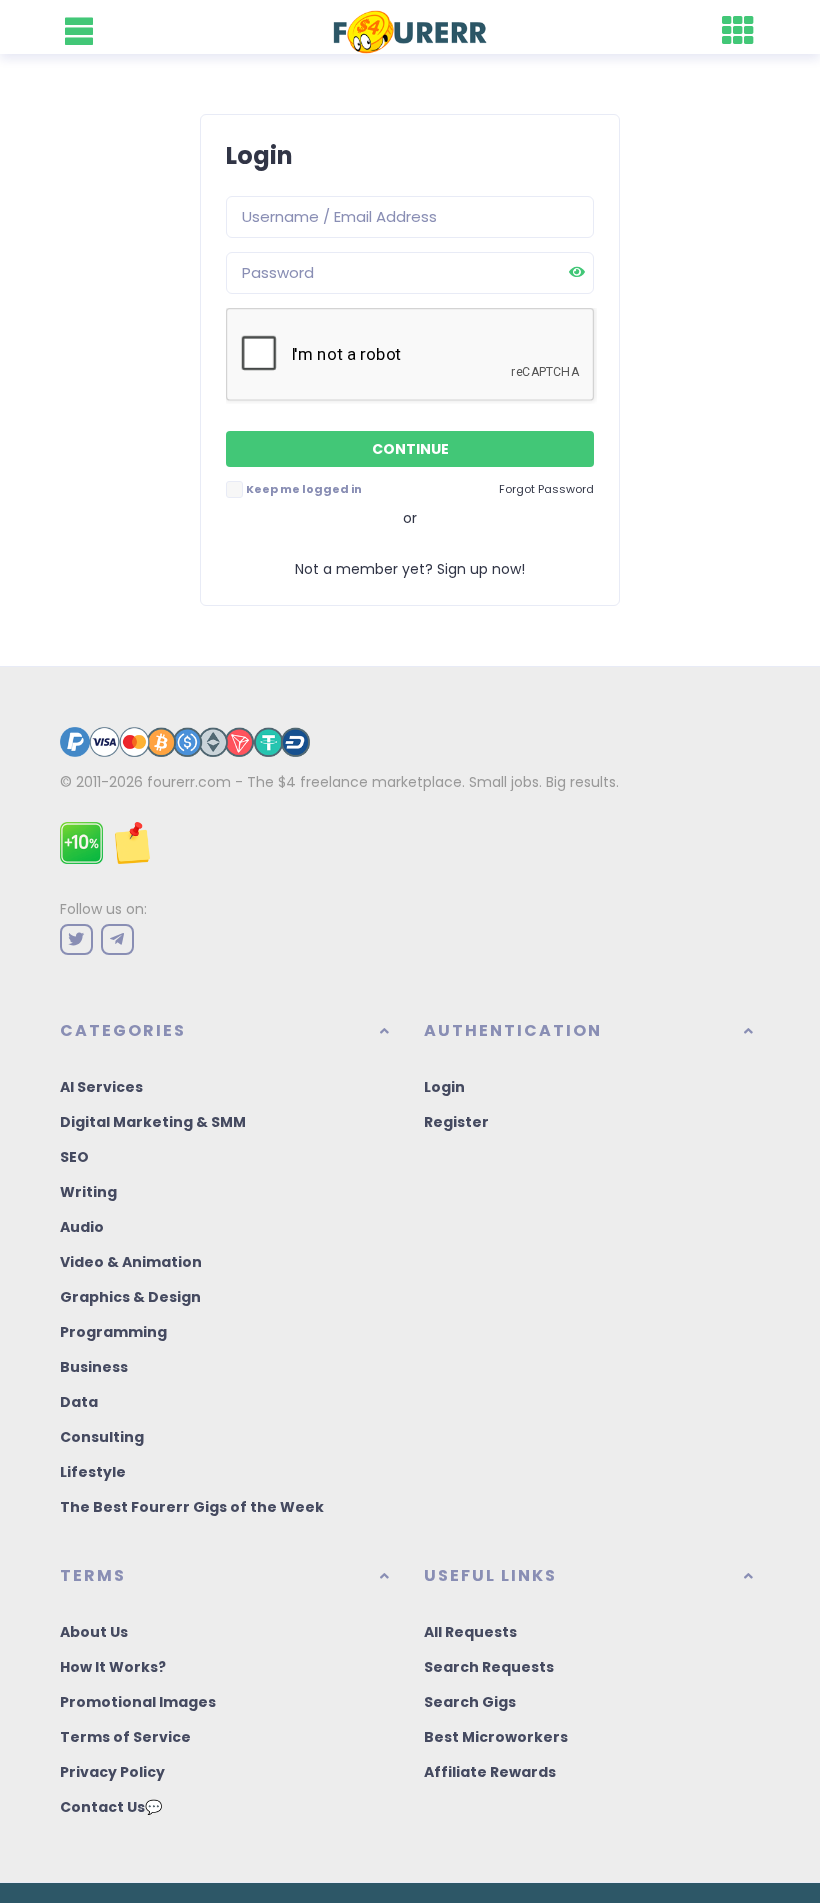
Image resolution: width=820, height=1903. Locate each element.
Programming (113, 1332)
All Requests (470, 1632)
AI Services (101, 1087)
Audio (82, 1227)
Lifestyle (93, 1472)
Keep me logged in (304, 489)
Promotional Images (138, 1702)
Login (444, 1087)
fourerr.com (189, 782)
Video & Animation (131, 1262)
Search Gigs (470, 1702)
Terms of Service (125, 1737)
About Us (94, 1632)
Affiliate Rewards (490, 1772)
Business (94, 1367)
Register (456, 1122)
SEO (74, 1157)
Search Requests (489, 1667)
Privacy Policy (112, 1772)
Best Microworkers (496, 1737)
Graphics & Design (130, 1297)
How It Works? (113, 1667)
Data (79, 1402)
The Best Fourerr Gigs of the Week (192, 1507)
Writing (88, 1192)
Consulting (102, 1437)
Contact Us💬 (111, 1807)
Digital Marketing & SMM (153, 1122)
